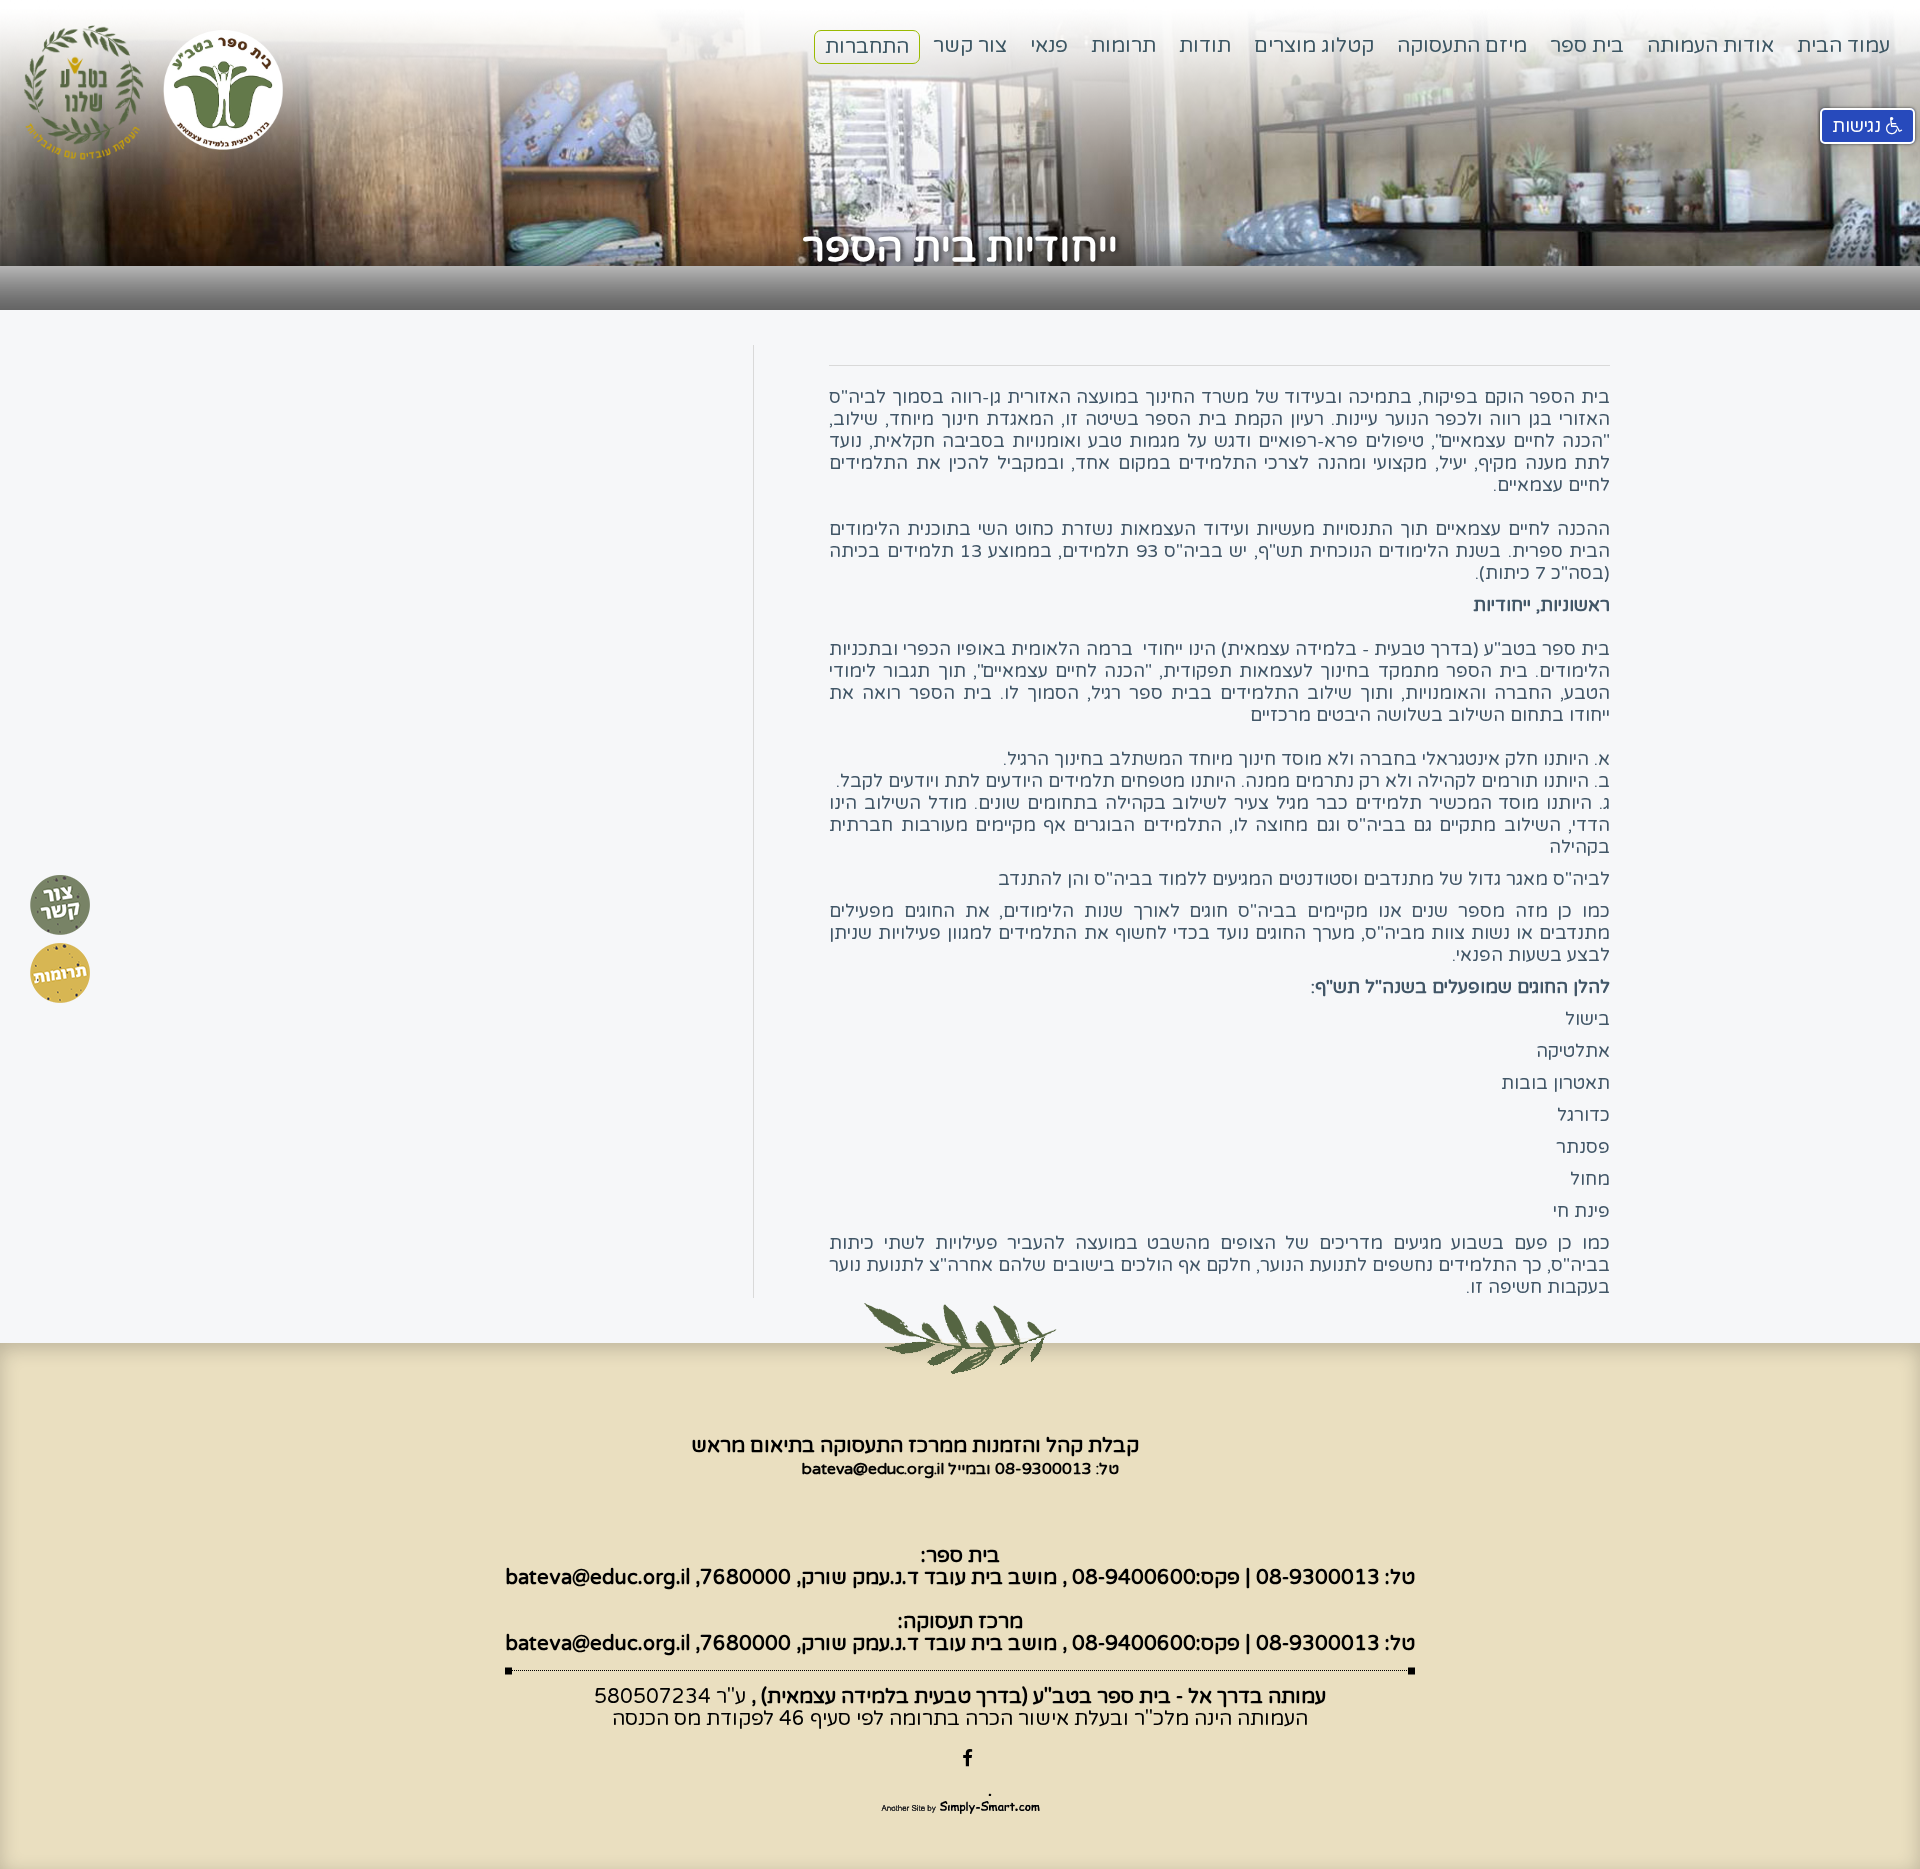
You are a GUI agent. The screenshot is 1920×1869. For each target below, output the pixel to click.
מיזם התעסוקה (1462, 46)
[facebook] (960, 1758)
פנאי (1049, 46)
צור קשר (970, 46)
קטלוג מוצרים (1314, 46)
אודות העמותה (1710, 46)
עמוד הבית (1843, 46)
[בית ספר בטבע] (228, 88)
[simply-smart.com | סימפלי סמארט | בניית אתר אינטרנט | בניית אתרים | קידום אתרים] (960, 1804)
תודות (1205, 46)
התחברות (867, 47)
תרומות (1123, 46)
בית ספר (1587, 46)
